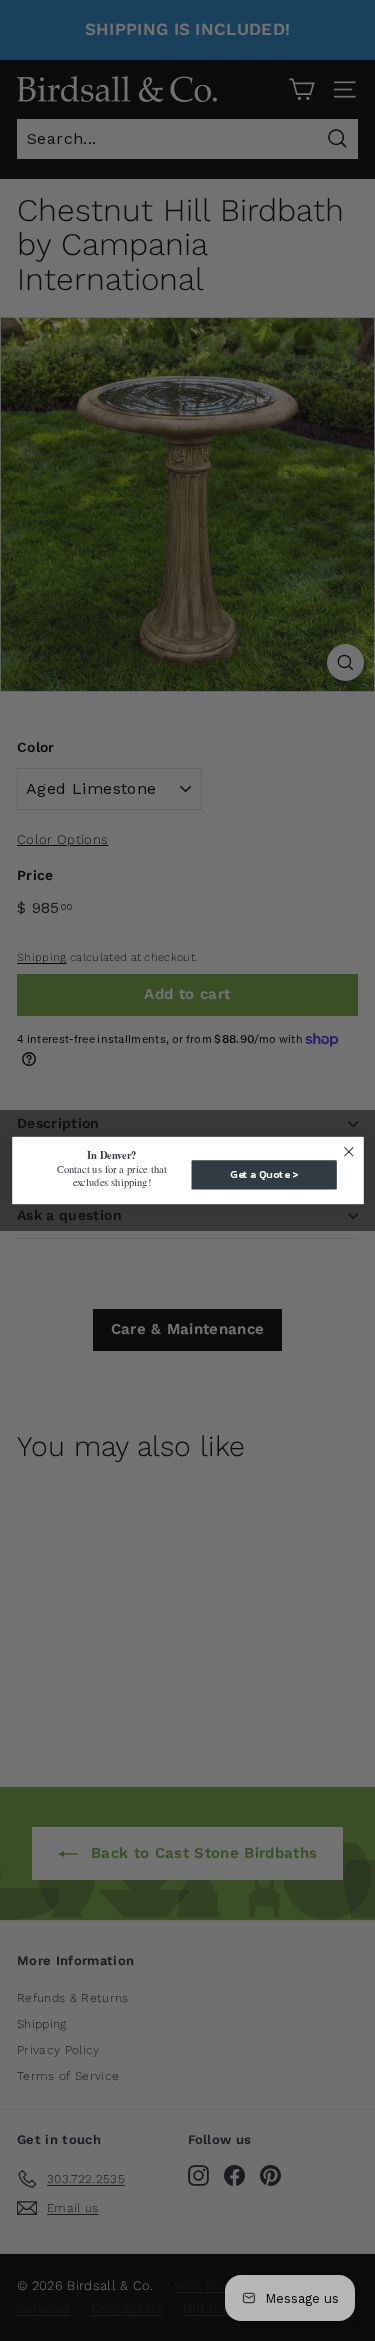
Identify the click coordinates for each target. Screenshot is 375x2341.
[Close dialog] (348, 1151)
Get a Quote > (263, 1175)
